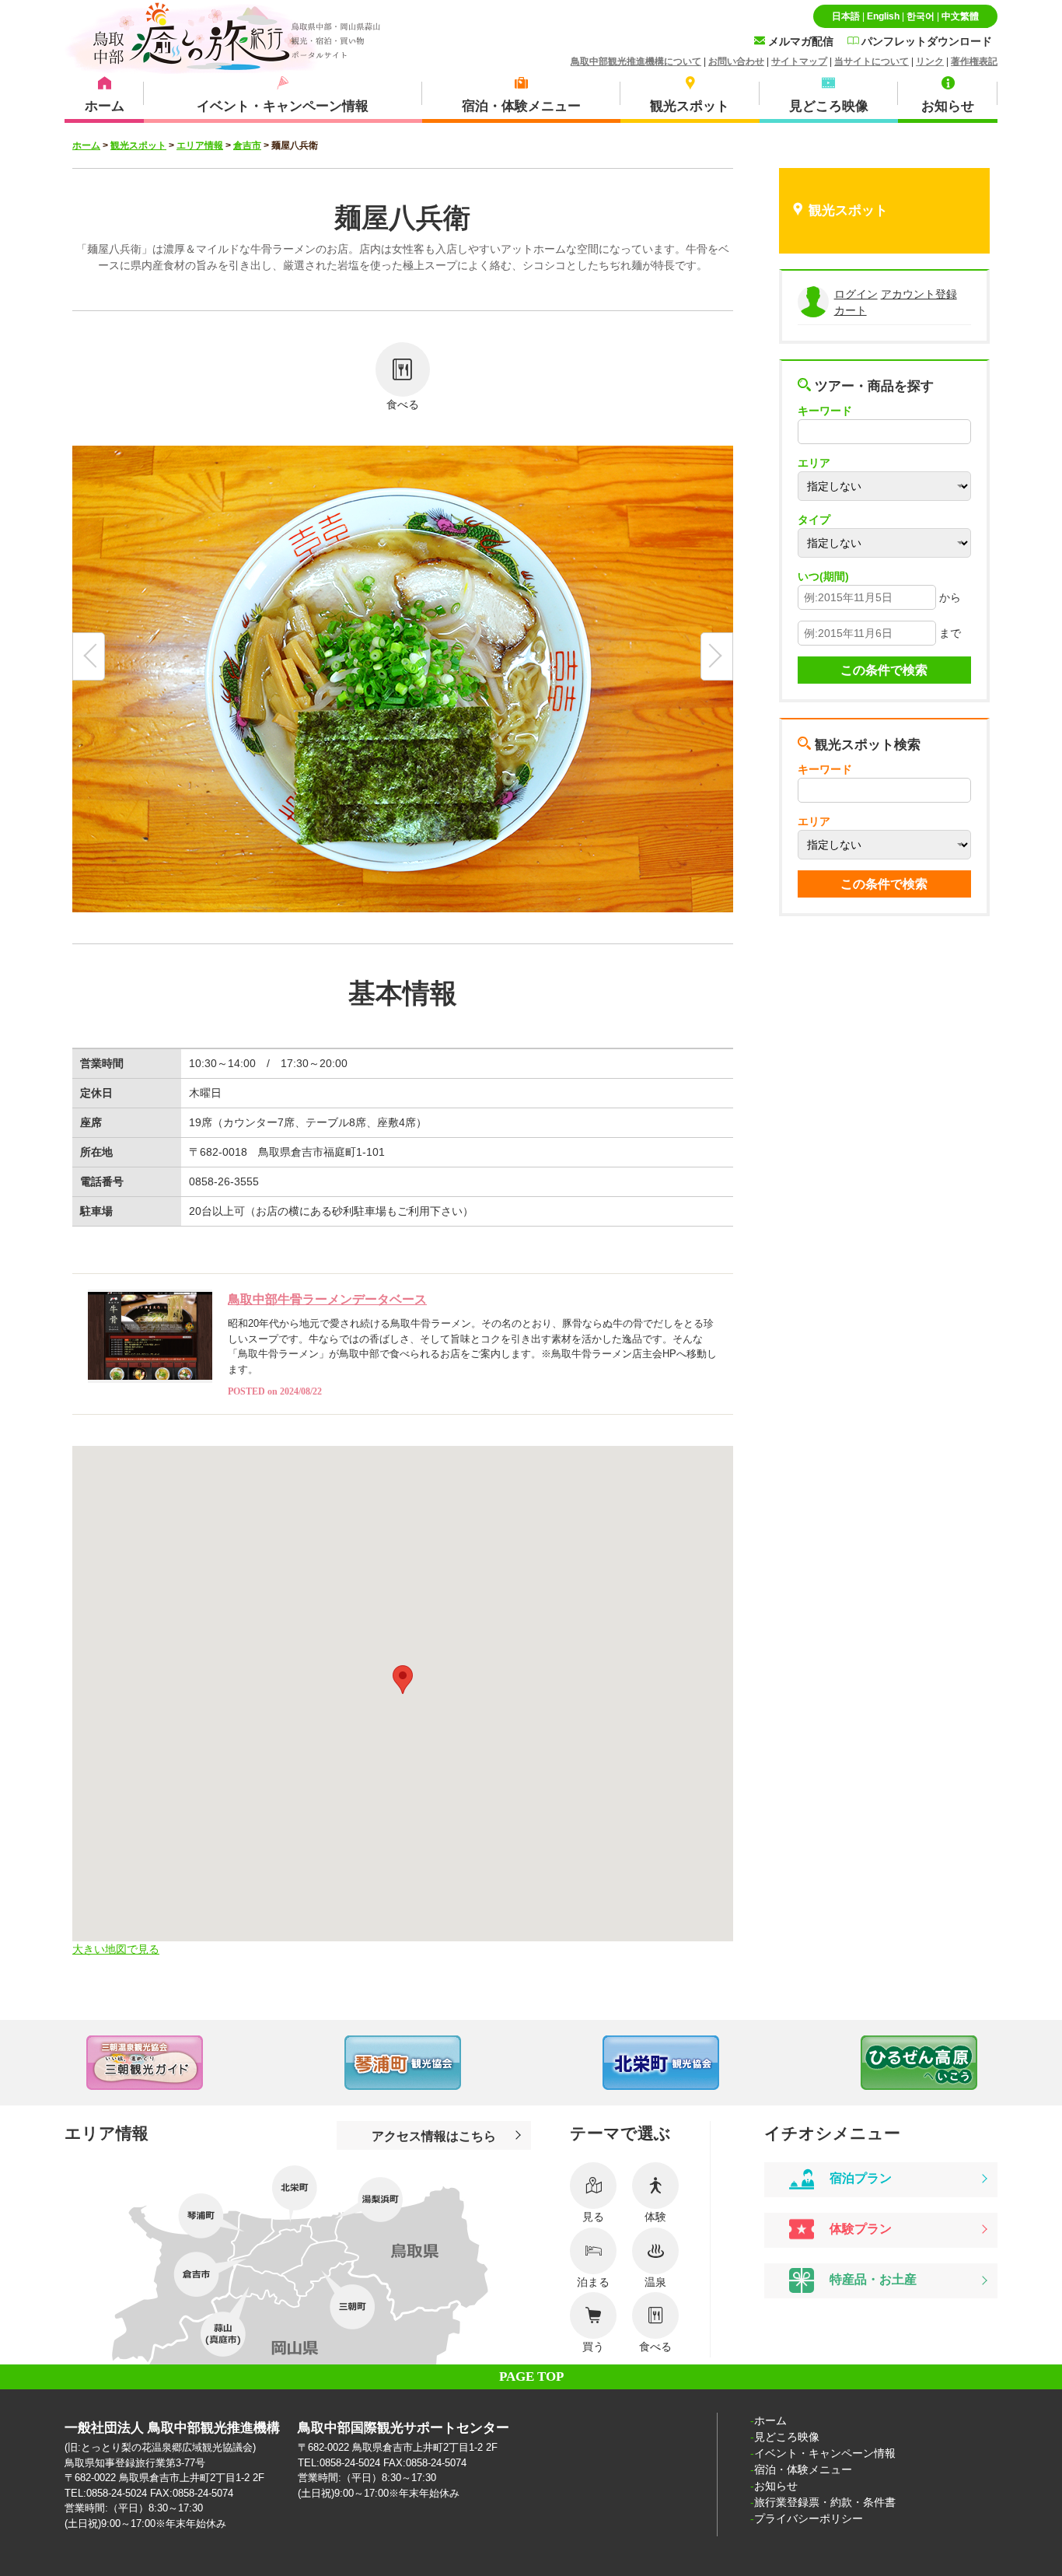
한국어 (921, 16)
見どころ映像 (787, 2437)
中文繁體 (960, 16)
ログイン (856, 294)
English (883, 16)
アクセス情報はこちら (434, 2136)
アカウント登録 (919, 294)
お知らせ (776, 2486)
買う (593, 2347)
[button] (403, 1680)
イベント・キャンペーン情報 (825, 2453)
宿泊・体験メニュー (803, 2469)
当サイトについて (872, 61)
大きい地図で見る (116, 1949)
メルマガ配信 (799, 41)
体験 (655, 2217)
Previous (31, 2063)
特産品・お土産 (872, 2280)
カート (851, 310)
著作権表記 (974, 61)
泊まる (593, 2282)
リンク (930, 61)
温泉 (655, 2282)
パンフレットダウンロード (925, 41)
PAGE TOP (531, 2376)
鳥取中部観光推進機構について (636, 61)
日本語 (846, 16)
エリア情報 (200, 145)
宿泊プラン (859, 2179)
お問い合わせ (736, 61)
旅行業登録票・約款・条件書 (825, 2502)
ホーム (86, 145)
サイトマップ (799, 61)
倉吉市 (247, 145)
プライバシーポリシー (809, 2518)
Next (1031, 2063)
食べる (403, 404)
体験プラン (859, 2229)
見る (593, 2217)
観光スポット (138, 145)
